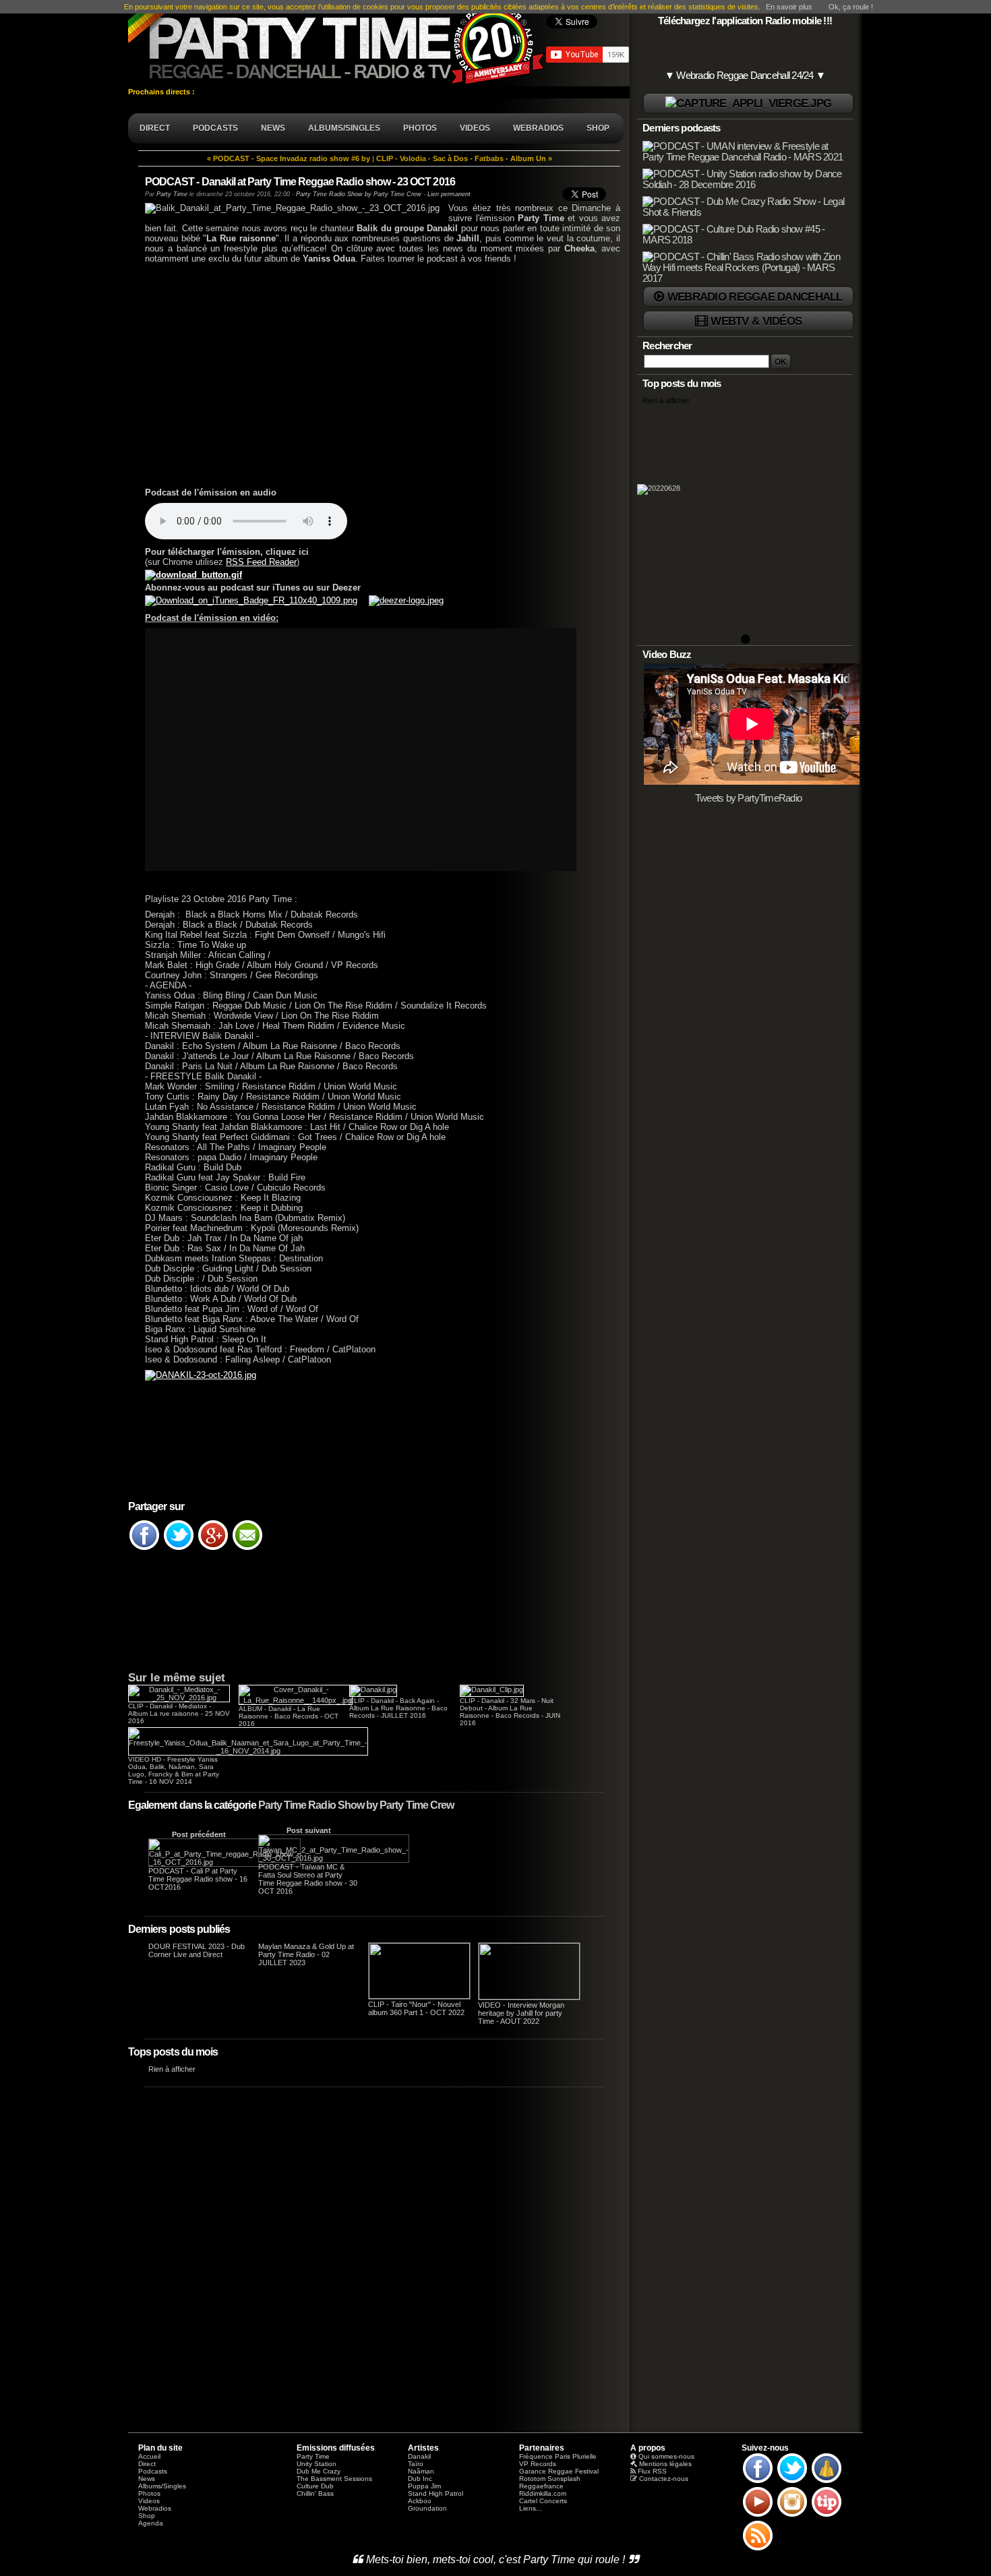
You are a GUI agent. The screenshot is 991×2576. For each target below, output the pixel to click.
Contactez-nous (664, 2479)
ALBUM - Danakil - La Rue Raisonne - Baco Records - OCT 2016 (289, 1716)
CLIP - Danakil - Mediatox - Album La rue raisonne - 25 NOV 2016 (179, 1713)
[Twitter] (179, 1549)
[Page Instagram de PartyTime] (792, 2516)
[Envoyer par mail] (247, 1549)
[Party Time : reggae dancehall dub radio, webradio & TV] (337, 43)
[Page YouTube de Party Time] (758, 2516)
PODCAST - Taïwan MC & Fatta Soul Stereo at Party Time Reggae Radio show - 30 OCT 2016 (308, 1879)
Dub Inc (420, 2479)
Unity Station (317, 2464)
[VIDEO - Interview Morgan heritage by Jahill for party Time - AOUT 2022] (529, 1997)
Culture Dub (315, 2486)
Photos (149, 2493)
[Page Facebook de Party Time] (758, 2482)
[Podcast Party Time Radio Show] (256, 600)
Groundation (427, 2508)
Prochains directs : (162, 92)
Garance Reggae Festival (559, 2471)
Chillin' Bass (315, 2493)
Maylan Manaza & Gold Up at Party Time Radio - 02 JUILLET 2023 (306, 1954)
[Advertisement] (374, 374)
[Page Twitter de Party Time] (792, 2482)
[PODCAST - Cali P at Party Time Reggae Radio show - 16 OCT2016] (224, 1862)
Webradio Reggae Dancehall (755, 297)
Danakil (419, 2456)
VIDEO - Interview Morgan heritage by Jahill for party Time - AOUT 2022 (521, 2013)
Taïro (416, 2464)
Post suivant (309, 1830)
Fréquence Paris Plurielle (558, 2456)
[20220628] (745, 524)
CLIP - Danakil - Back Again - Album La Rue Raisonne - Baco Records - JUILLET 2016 (398, 1708)
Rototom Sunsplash (550, 2479)
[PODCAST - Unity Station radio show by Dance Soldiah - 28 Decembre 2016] (746, 185)
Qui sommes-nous (666, 2456)
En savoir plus (789, 7)
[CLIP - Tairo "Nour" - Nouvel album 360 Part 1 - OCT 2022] (419, 1996)
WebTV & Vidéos (756, 321)
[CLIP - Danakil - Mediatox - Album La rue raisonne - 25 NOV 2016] (179, 1698)
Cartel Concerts (543, 2501)
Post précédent (199, 1834)
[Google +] (213, 1549)
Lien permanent (449, 194)
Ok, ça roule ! (851, 7)
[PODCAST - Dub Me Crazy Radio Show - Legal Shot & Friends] (746, 212)
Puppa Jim (424, 2486)
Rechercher (667, 346)
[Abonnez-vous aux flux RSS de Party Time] (758, 2550)
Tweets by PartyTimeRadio (749, 798)
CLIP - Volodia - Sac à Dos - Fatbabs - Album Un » (464, 158)
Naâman (421, 2471)
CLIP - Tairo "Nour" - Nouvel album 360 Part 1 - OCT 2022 (416, 2008)
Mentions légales (665, 2464)
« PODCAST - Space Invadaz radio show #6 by (289, 158)
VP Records (538, 2464)
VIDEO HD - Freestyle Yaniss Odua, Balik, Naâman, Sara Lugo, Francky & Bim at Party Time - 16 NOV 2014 (174, 1770)
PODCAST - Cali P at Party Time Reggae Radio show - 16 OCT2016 (198, 1879)
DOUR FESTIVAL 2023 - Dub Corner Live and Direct (197, 1950)
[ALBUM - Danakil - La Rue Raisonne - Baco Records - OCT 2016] (296, 1700)
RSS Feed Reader (261, 562)
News (147, 2479)
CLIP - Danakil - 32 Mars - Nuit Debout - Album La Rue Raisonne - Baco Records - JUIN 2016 (510, 1712)
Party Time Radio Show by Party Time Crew (356, 1805)
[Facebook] (144, 1549)
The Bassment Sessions (334, 2479)
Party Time (172, 194)
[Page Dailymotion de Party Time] (827, 2482)
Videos (149, 2501)
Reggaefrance (541, 2486)
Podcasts (153, 2471)
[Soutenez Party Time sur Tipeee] (827, 2516)
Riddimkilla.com (543, 2493)
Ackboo (420, 2501)
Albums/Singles (162, 2486)
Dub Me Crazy (319, 2471)
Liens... (531, 2508)
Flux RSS (652, 2471)
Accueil (149, 2456)
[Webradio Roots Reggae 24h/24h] (748, 103)
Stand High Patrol (436, 2493)
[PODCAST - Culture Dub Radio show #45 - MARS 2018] (746, 240)
